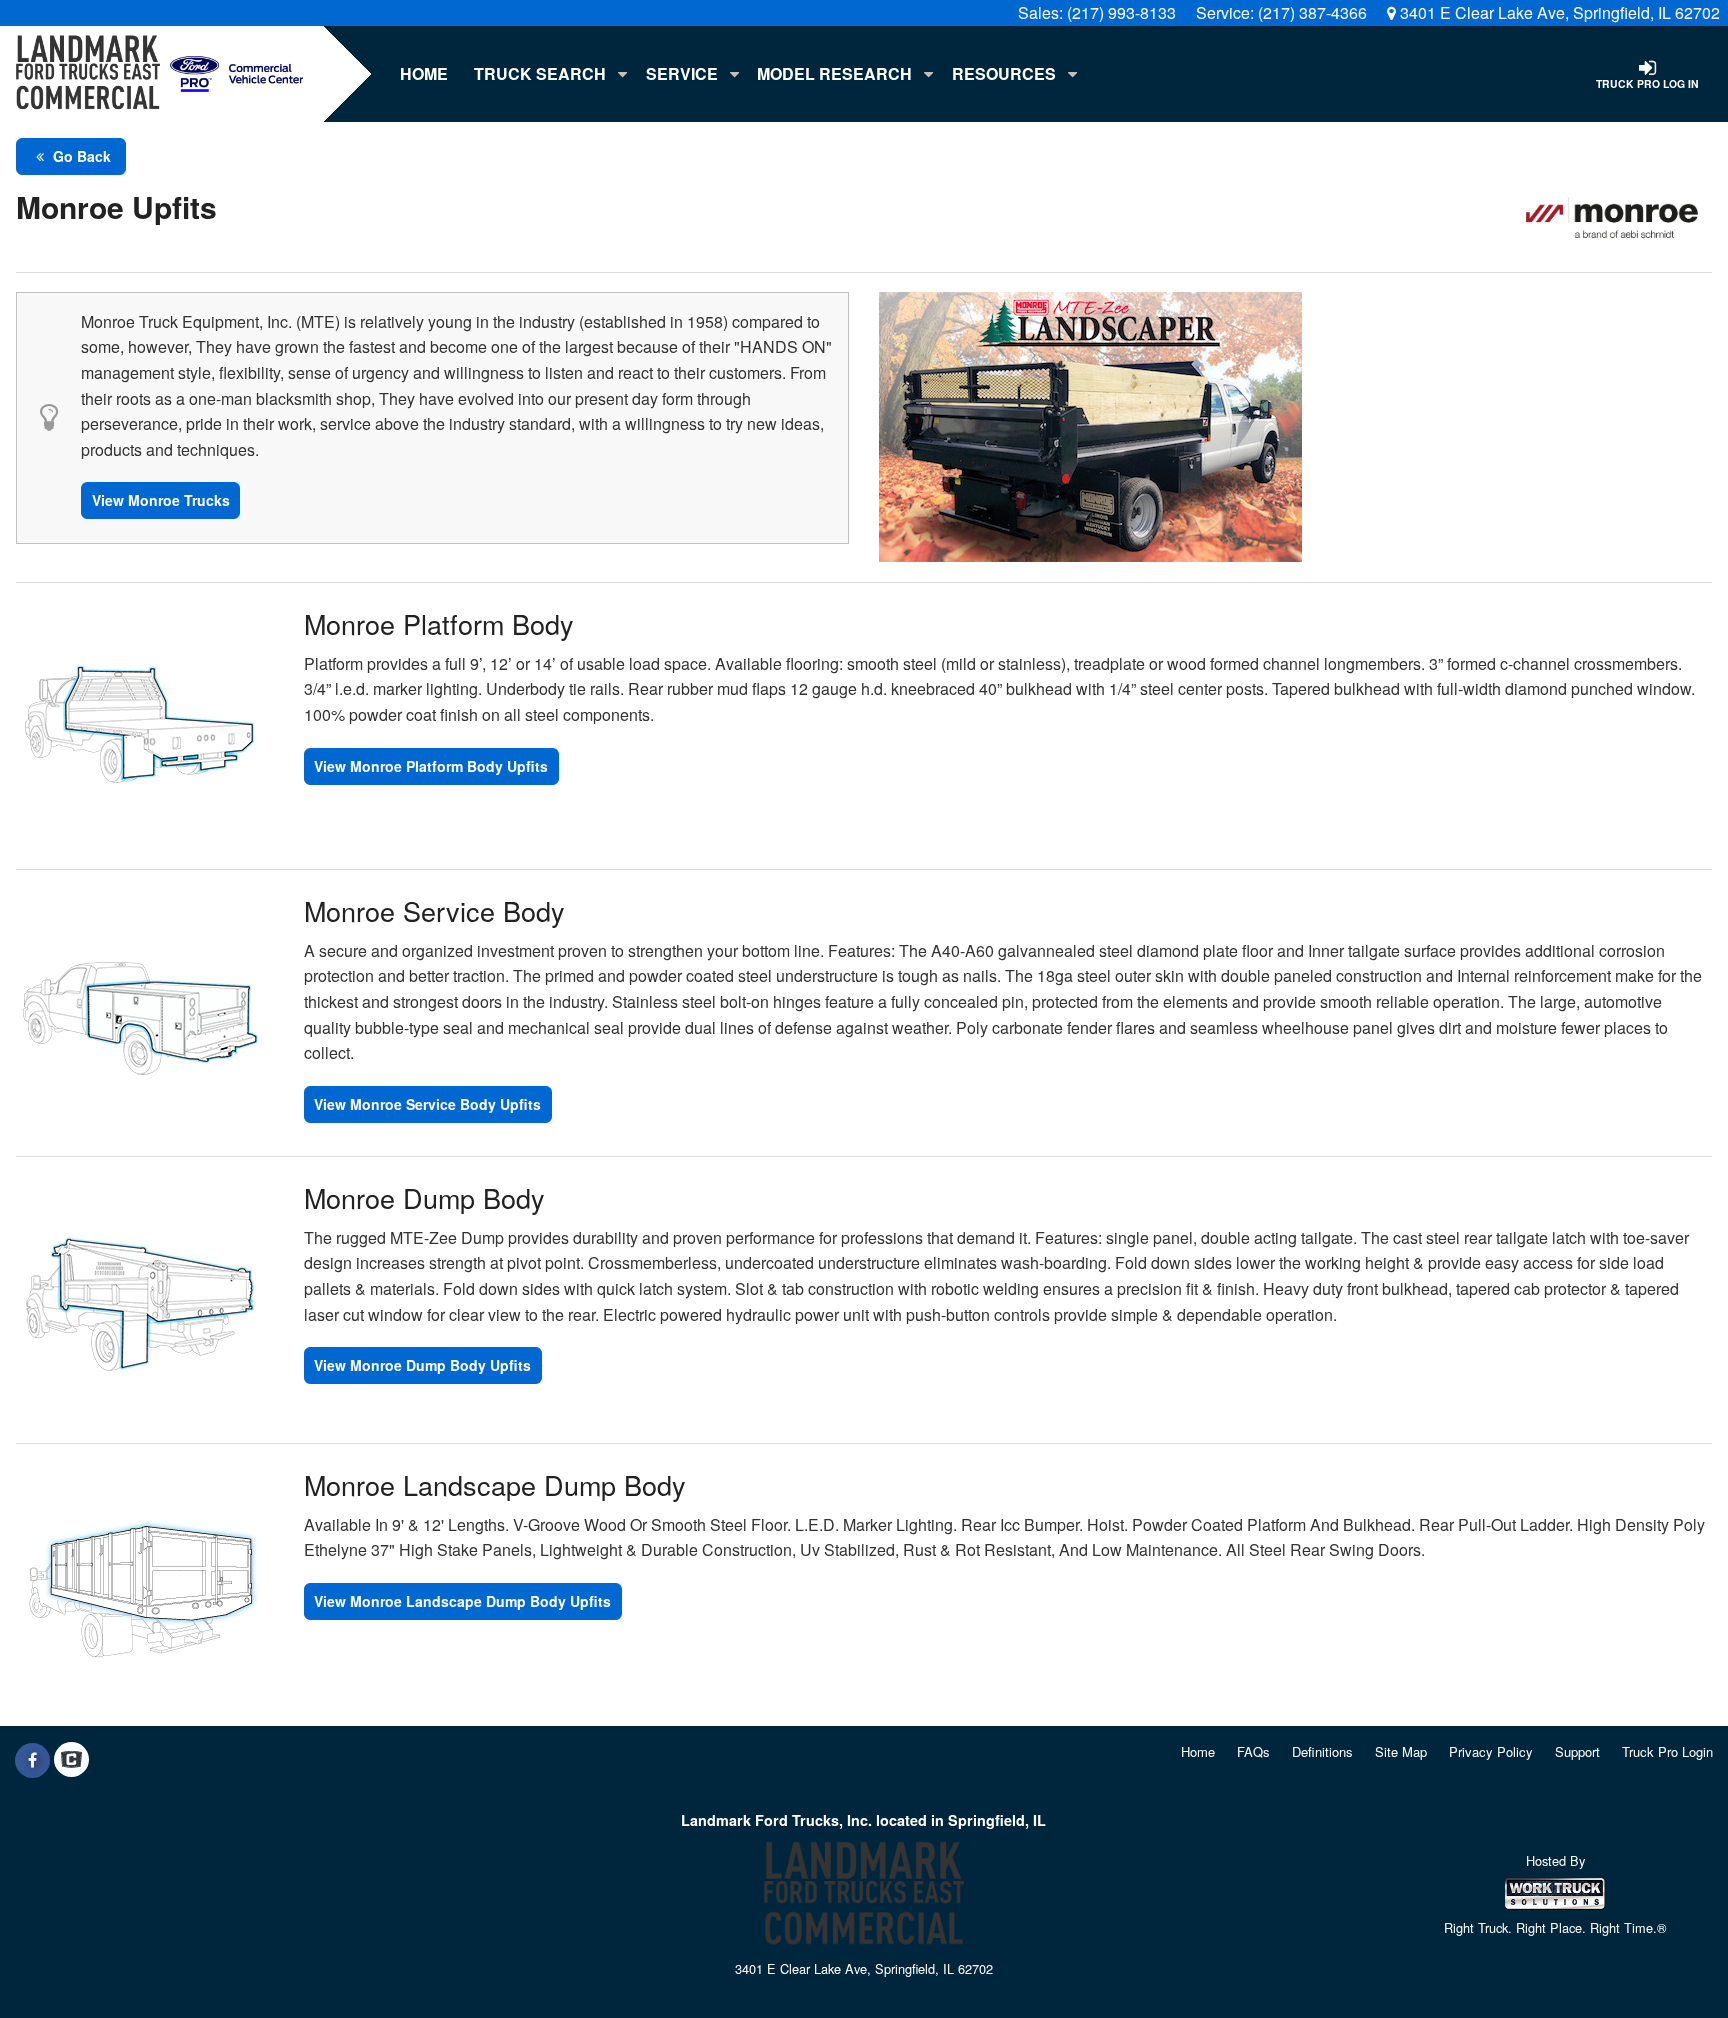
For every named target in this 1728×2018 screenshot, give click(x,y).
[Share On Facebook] (32, 1760)
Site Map (1401, 1751)
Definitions (1322, 1751)
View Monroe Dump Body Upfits (422, 1365)
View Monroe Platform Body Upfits (431, 766)
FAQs (1253, 1751)
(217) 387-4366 (1312, 12)
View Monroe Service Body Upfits (427, 1104)
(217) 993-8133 (1121, 12)
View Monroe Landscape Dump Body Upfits (462, 1601)
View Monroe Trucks (161, 500)
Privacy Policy (1491, 1751)
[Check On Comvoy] (71, 1760)
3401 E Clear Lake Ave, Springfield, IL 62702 (1558, 12)
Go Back (80, 156)
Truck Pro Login (1667, 1751)
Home (424, 73)
